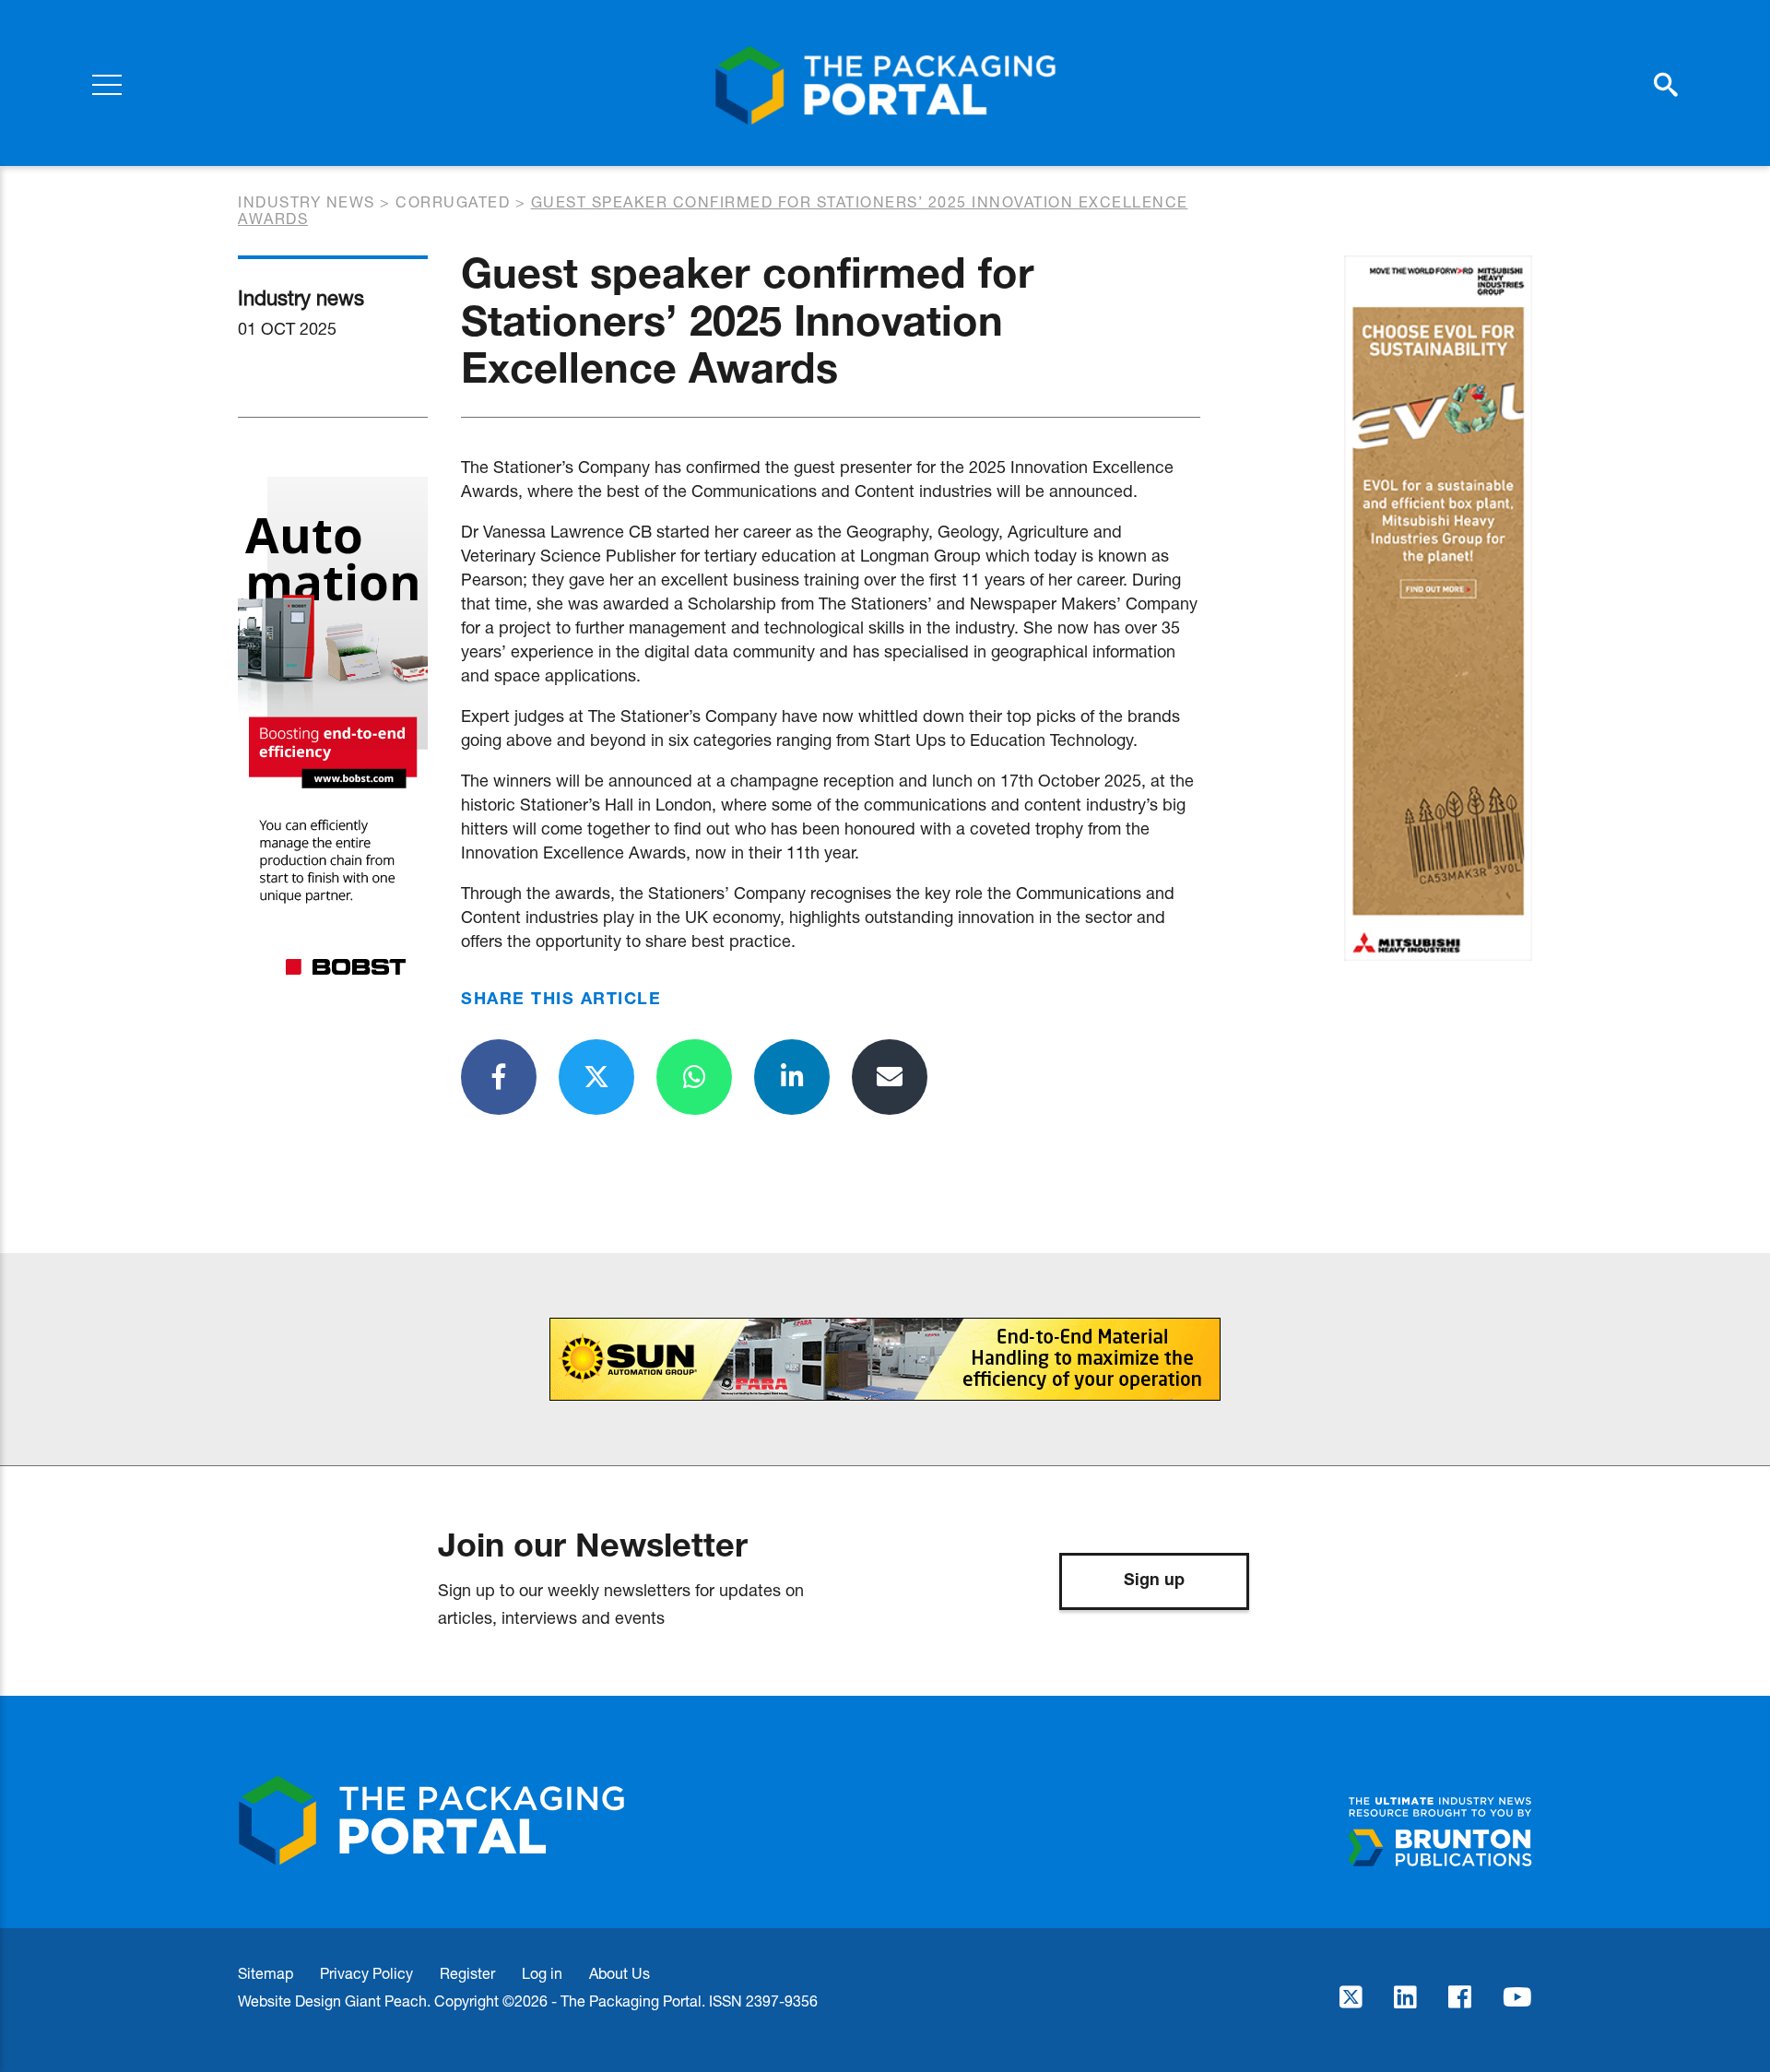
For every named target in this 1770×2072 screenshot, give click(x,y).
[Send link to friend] (890, 1077)
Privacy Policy (366, 1973)
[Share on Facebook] (499, 1077)
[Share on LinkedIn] (792, 1077)
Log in (542, 1973)
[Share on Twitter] (596, 1077)
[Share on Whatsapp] (694, 1077)
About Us (619, 1973)
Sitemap (265, 1973)
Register (467, 1973)
